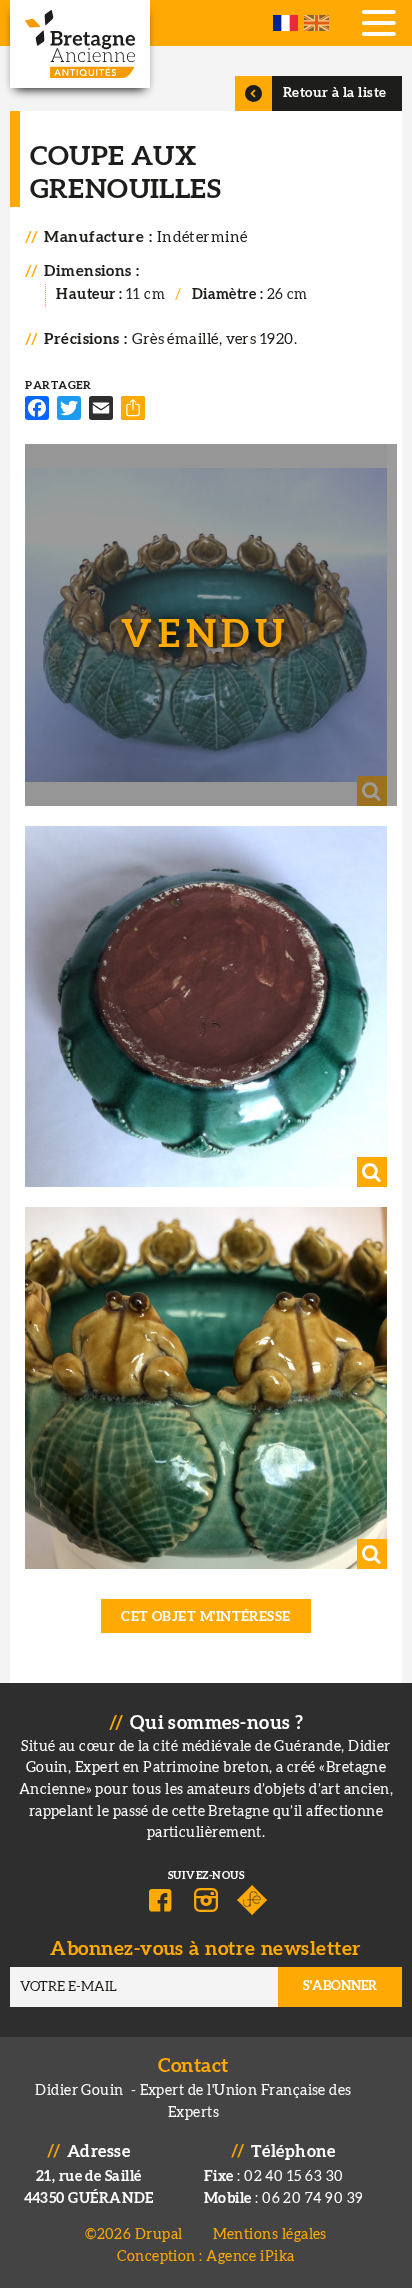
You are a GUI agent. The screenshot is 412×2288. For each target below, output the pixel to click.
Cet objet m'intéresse (206, 1617)
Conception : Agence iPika (205, 2256)
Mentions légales (270, 2234)
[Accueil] (80, 44)
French (285, 23)
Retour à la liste (335, 93)
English (316, 23)
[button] (205, 624)
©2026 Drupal (133, 2234)
